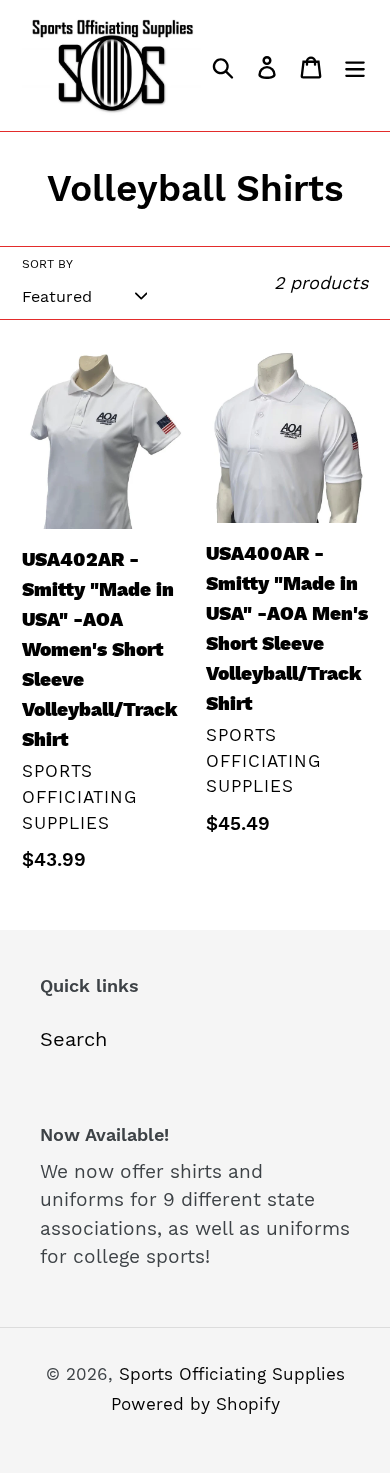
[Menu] (355, 65)
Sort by (47, 264)
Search (73, 1039)
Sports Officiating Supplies (232, 1374)
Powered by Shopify (195, 1404)
